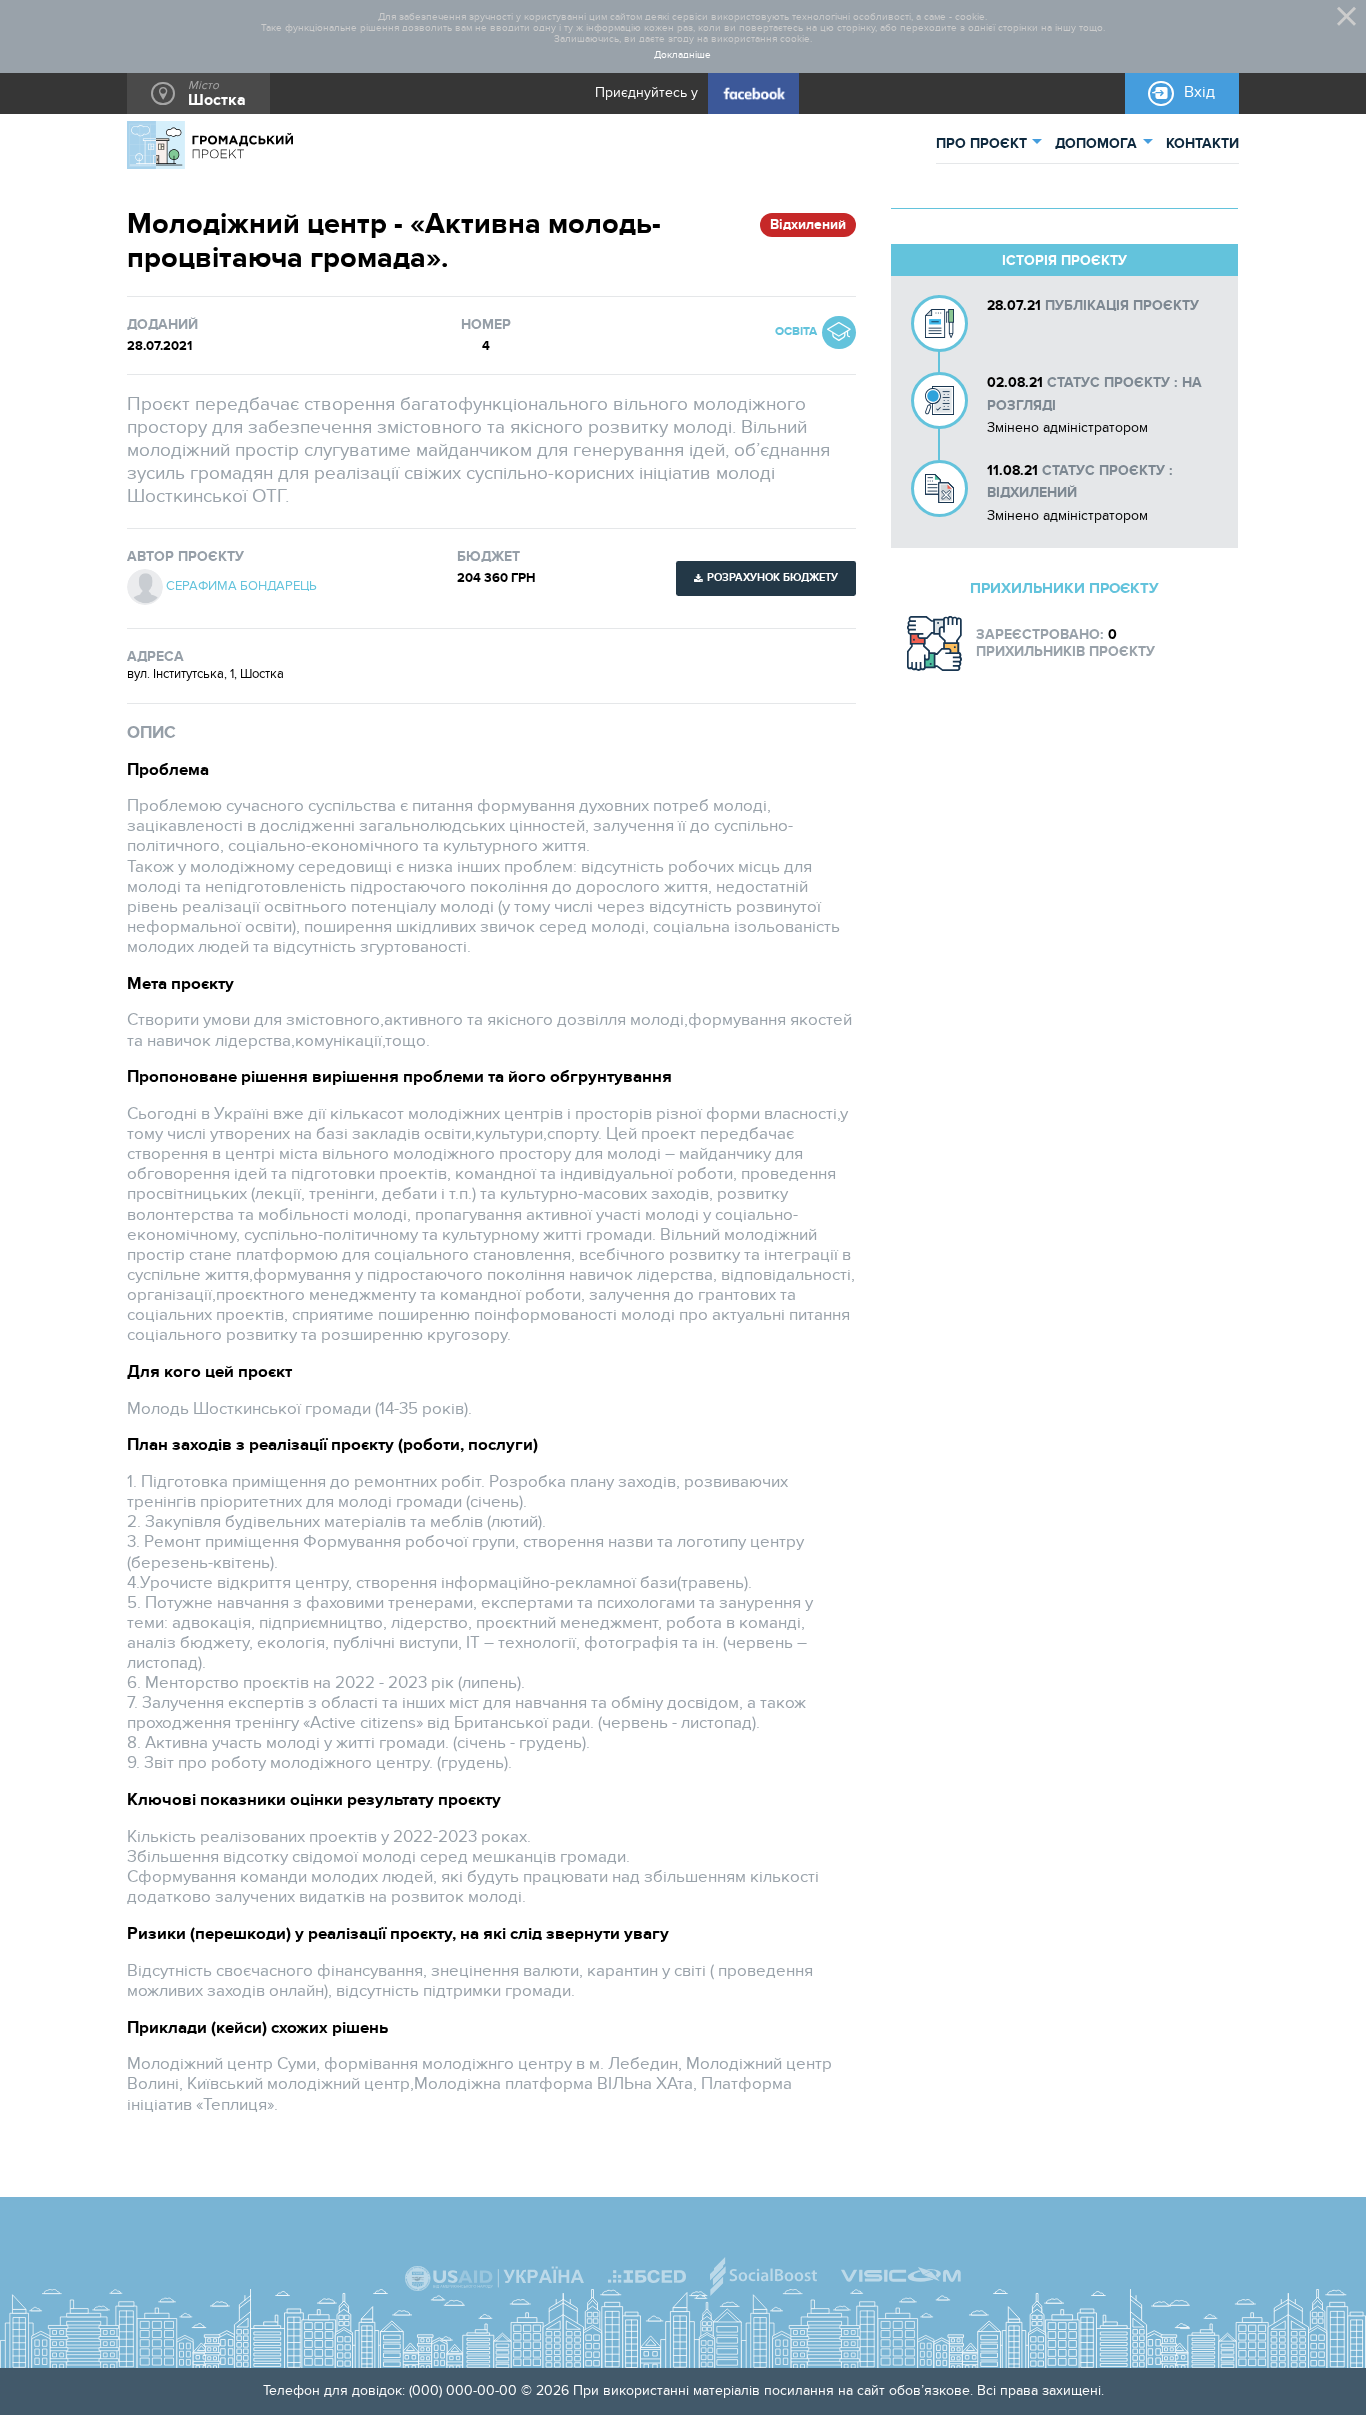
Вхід (1199, 92)
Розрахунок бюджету (772, 577)
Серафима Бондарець (241, 586)
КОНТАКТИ (1202, 143)
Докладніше (682, 55)
